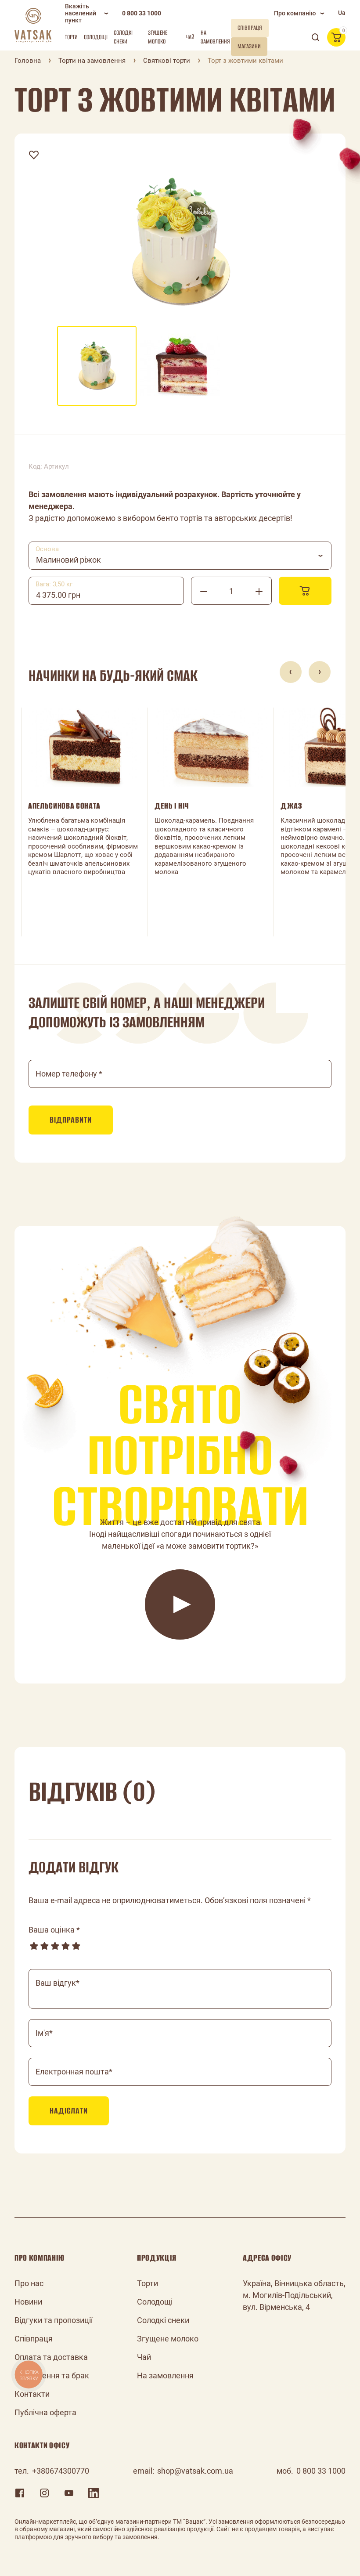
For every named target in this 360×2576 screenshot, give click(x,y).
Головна (28, 61)
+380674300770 (61, 2471)
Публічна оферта (45, 2412)
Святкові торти (167, 61)
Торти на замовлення (92, 61)
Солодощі (96, 37)
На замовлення (215, 37)
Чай (190, 37)
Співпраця (34, 2339)
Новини (28, 2302)
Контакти (32, 2394)
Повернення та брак (52, 2375)
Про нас (29, 2283)
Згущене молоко (158, 37)
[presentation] (291, 672)
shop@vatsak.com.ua (195, 2471)
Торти (71, 37)
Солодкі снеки (123, 37)
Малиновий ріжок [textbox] (68, 560)
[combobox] (180, 556)
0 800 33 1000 (142, 13)
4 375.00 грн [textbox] (58, 595)
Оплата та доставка (51, 2357)
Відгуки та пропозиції (54, 2320)
